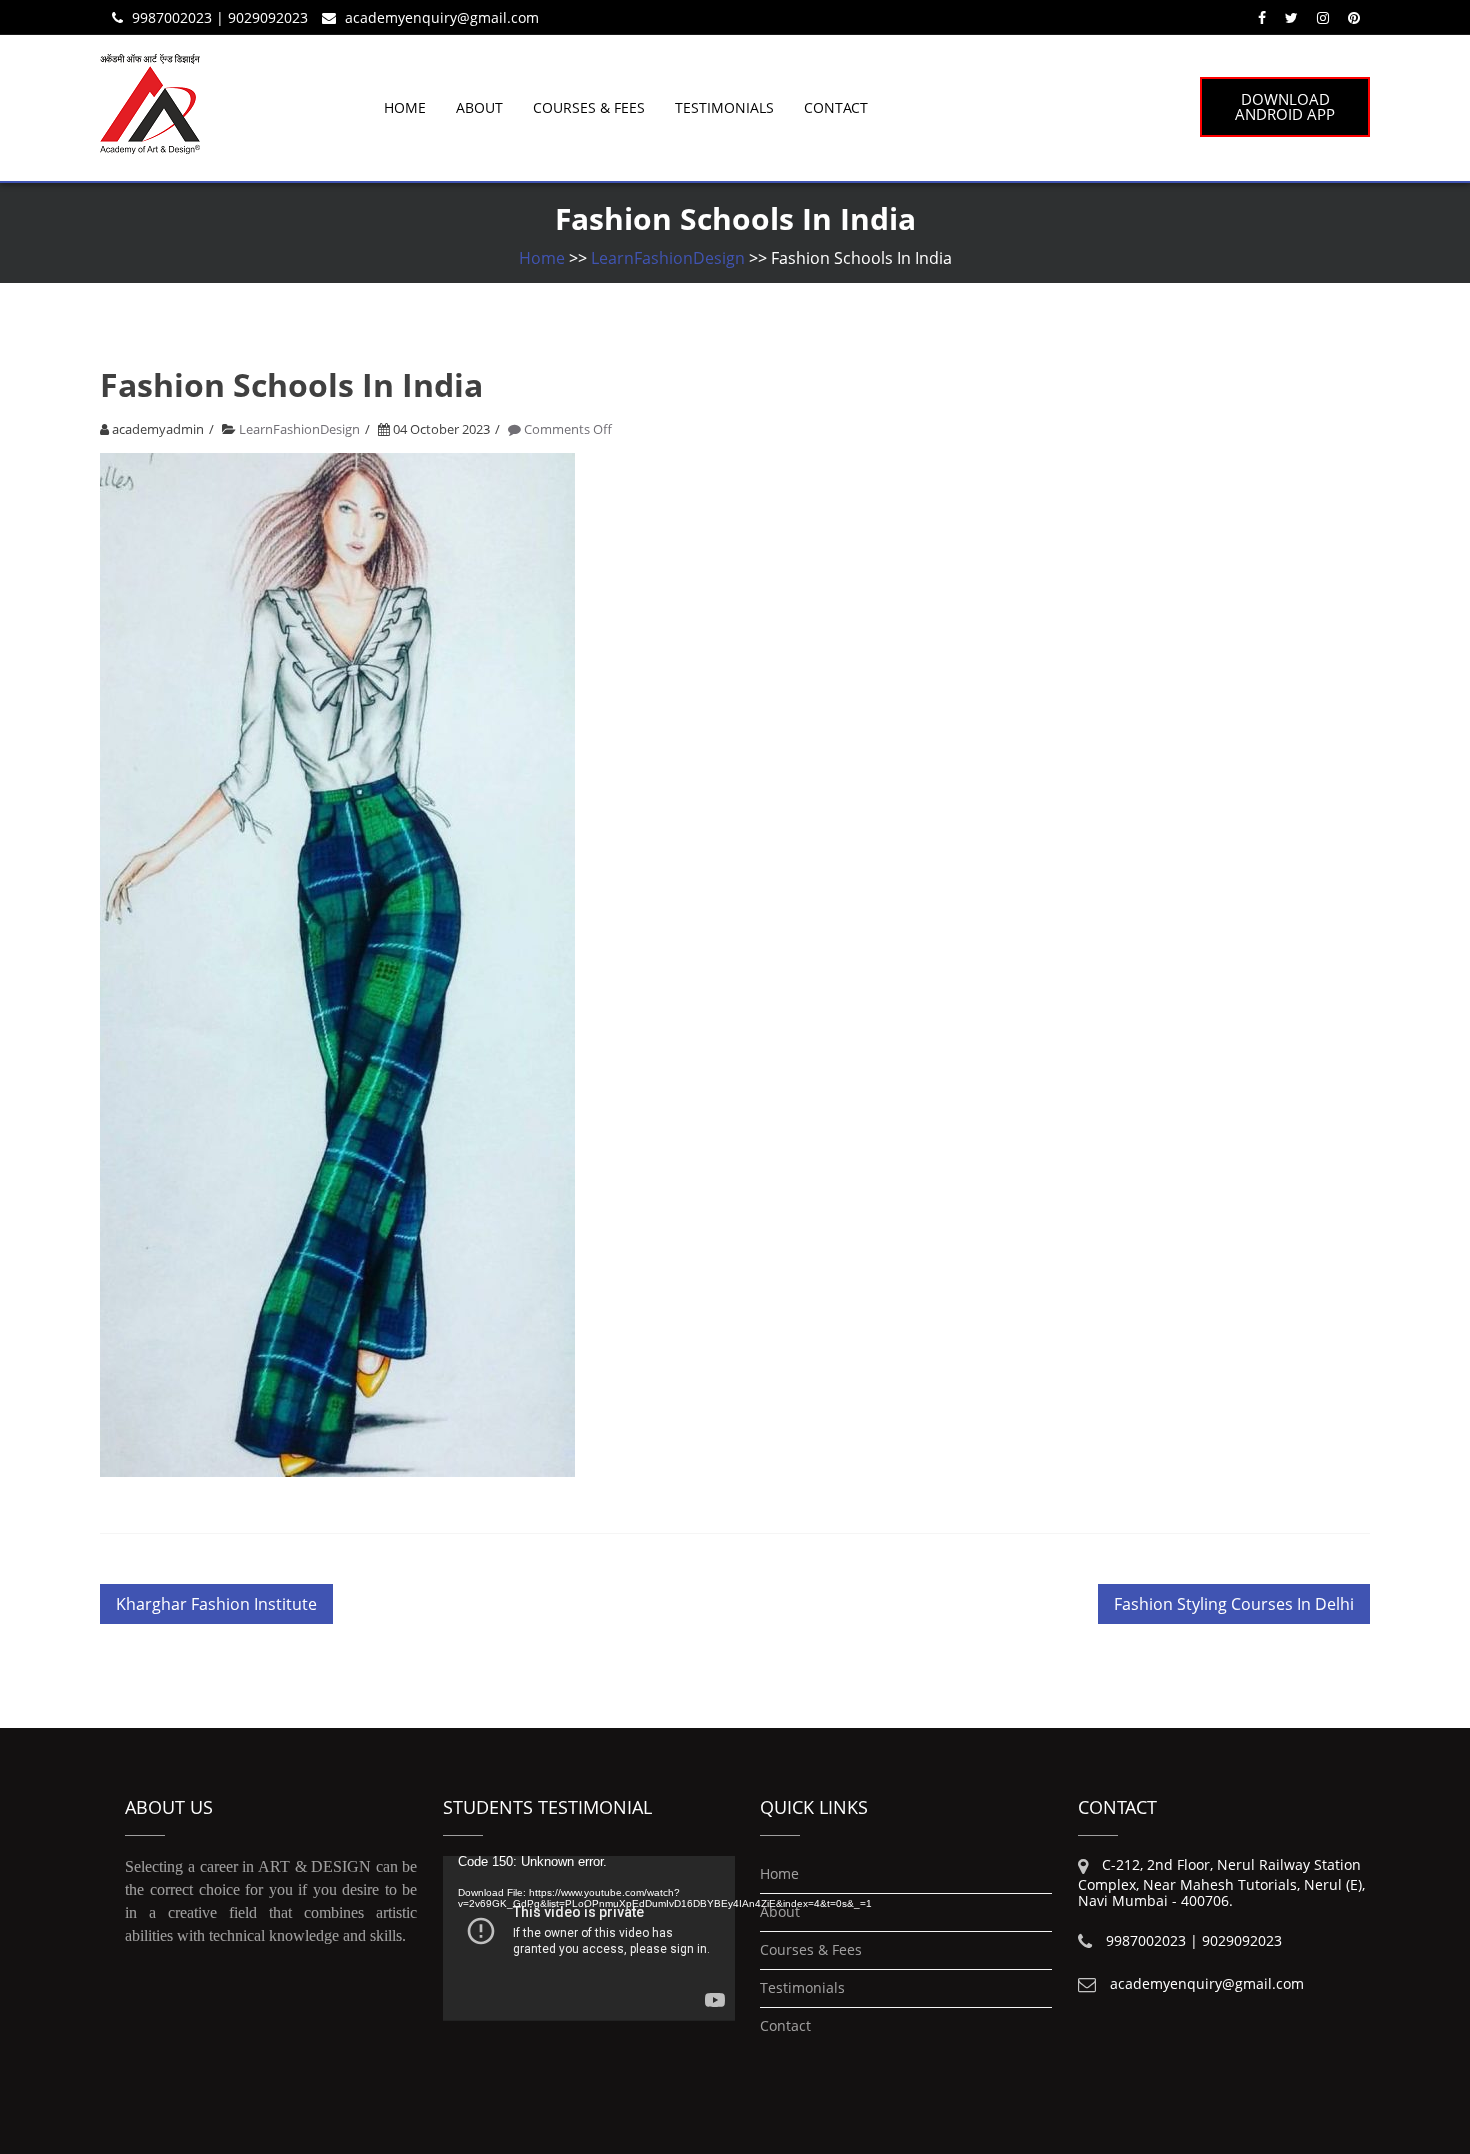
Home (405, 107)
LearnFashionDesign (668, 258)
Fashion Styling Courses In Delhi (1234, 1604)
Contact (836, 107)
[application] (589, 1938)
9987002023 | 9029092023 (220, 17)
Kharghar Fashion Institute (216, 1604)
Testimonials (724, 107)
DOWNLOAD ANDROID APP (1285, 106)
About (479, 107)
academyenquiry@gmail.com (442, 17)
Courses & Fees (589, 107)
